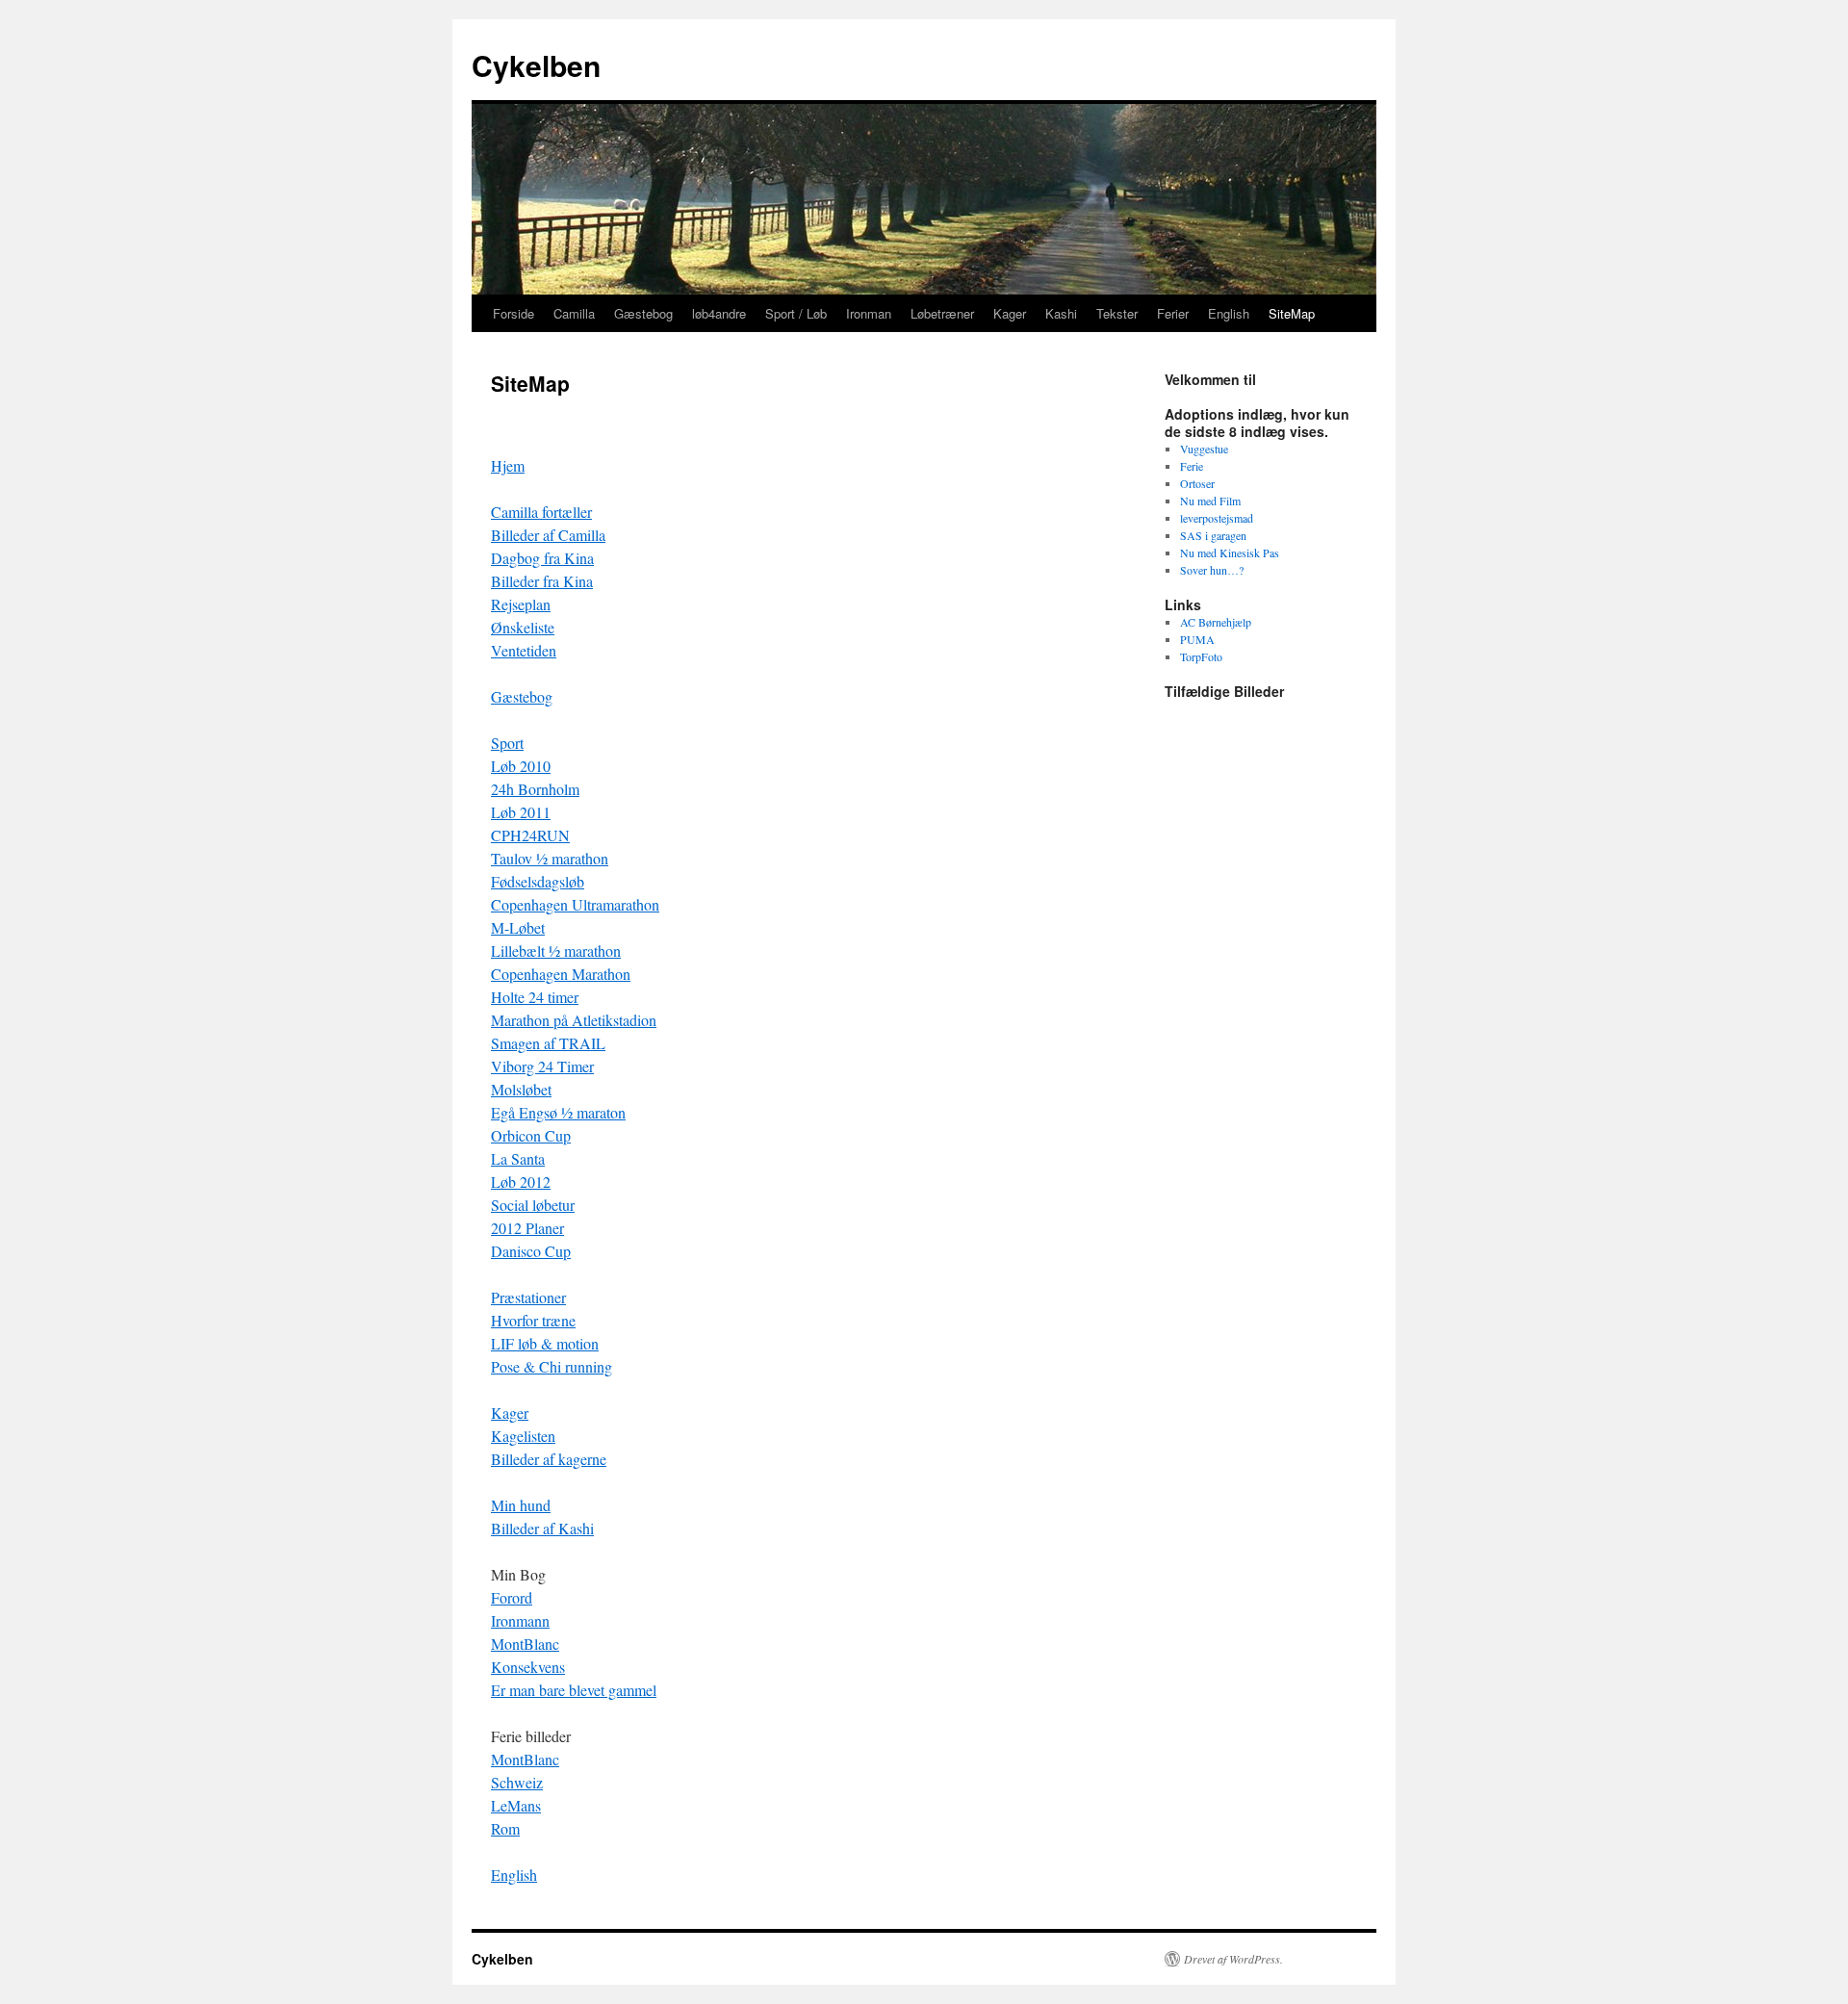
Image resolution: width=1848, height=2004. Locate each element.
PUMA (1197, 639)
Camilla (574, 313)
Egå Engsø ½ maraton (558, 1112)
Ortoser (1197, 483)
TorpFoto (1201, 656)
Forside (513, 313)
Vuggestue (1204, 449)
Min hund (521, 1505)
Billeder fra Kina (542, 581)
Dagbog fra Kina (542, 558)
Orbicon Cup (531, 1135)
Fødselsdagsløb (538, 881)
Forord (512, 1597)
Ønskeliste (523, 627)
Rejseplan (521, 604)
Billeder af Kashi (542, 1528)
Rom (505, 1828)
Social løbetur (533, 1205)
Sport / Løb (796, 313)
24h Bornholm (535, 789)
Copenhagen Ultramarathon (575, 904)
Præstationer (528, 1297)
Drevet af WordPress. (1233, 1959)
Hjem (508, 465)
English (1229, 313)
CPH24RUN (530, 835)
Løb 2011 (521, 812)
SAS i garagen (1213, 535)
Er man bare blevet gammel (574, 1690)
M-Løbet (518, 927)
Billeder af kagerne (549, 1459)
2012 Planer (527, 1228)
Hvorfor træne (533, 1320)
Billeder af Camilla (548, 535)
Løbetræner (942, 313)
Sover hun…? (1212, 570)
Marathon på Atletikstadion (574, 1020)
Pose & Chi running (552, 1366)
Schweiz (517, 1782)
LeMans (516, 1805)
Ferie (1192, 466)
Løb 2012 (521, 1182)
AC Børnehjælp (1216, 622)
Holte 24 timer (535, 997)
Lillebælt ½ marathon (556, 951)
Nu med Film (1210, 501)
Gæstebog (643, 313)
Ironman (869, 313)
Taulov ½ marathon (550, 858)
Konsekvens (528, 1667)
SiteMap (1292, 313)
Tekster (1117, 313)
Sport (507, 743)
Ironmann (520, 1620)
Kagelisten (523, 1436)
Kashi (1061, 313)
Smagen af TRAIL (548, 1043)
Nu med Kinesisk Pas (1230, 552)
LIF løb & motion (545, 1343)
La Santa (518, 1158)
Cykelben (536, 65)
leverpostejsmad (1217, 518)
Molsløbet (521, 1089)
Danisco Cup (531, 1251)
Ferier (1173, 313)
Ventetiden (524, 650)
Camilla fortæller (541, 512)
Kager (1010, 313)
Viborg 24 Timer (542, 1066)
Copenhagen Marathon (561, 974)
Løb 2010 (521, 766)
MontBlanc (525, 1644)
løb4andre (719, 313)
